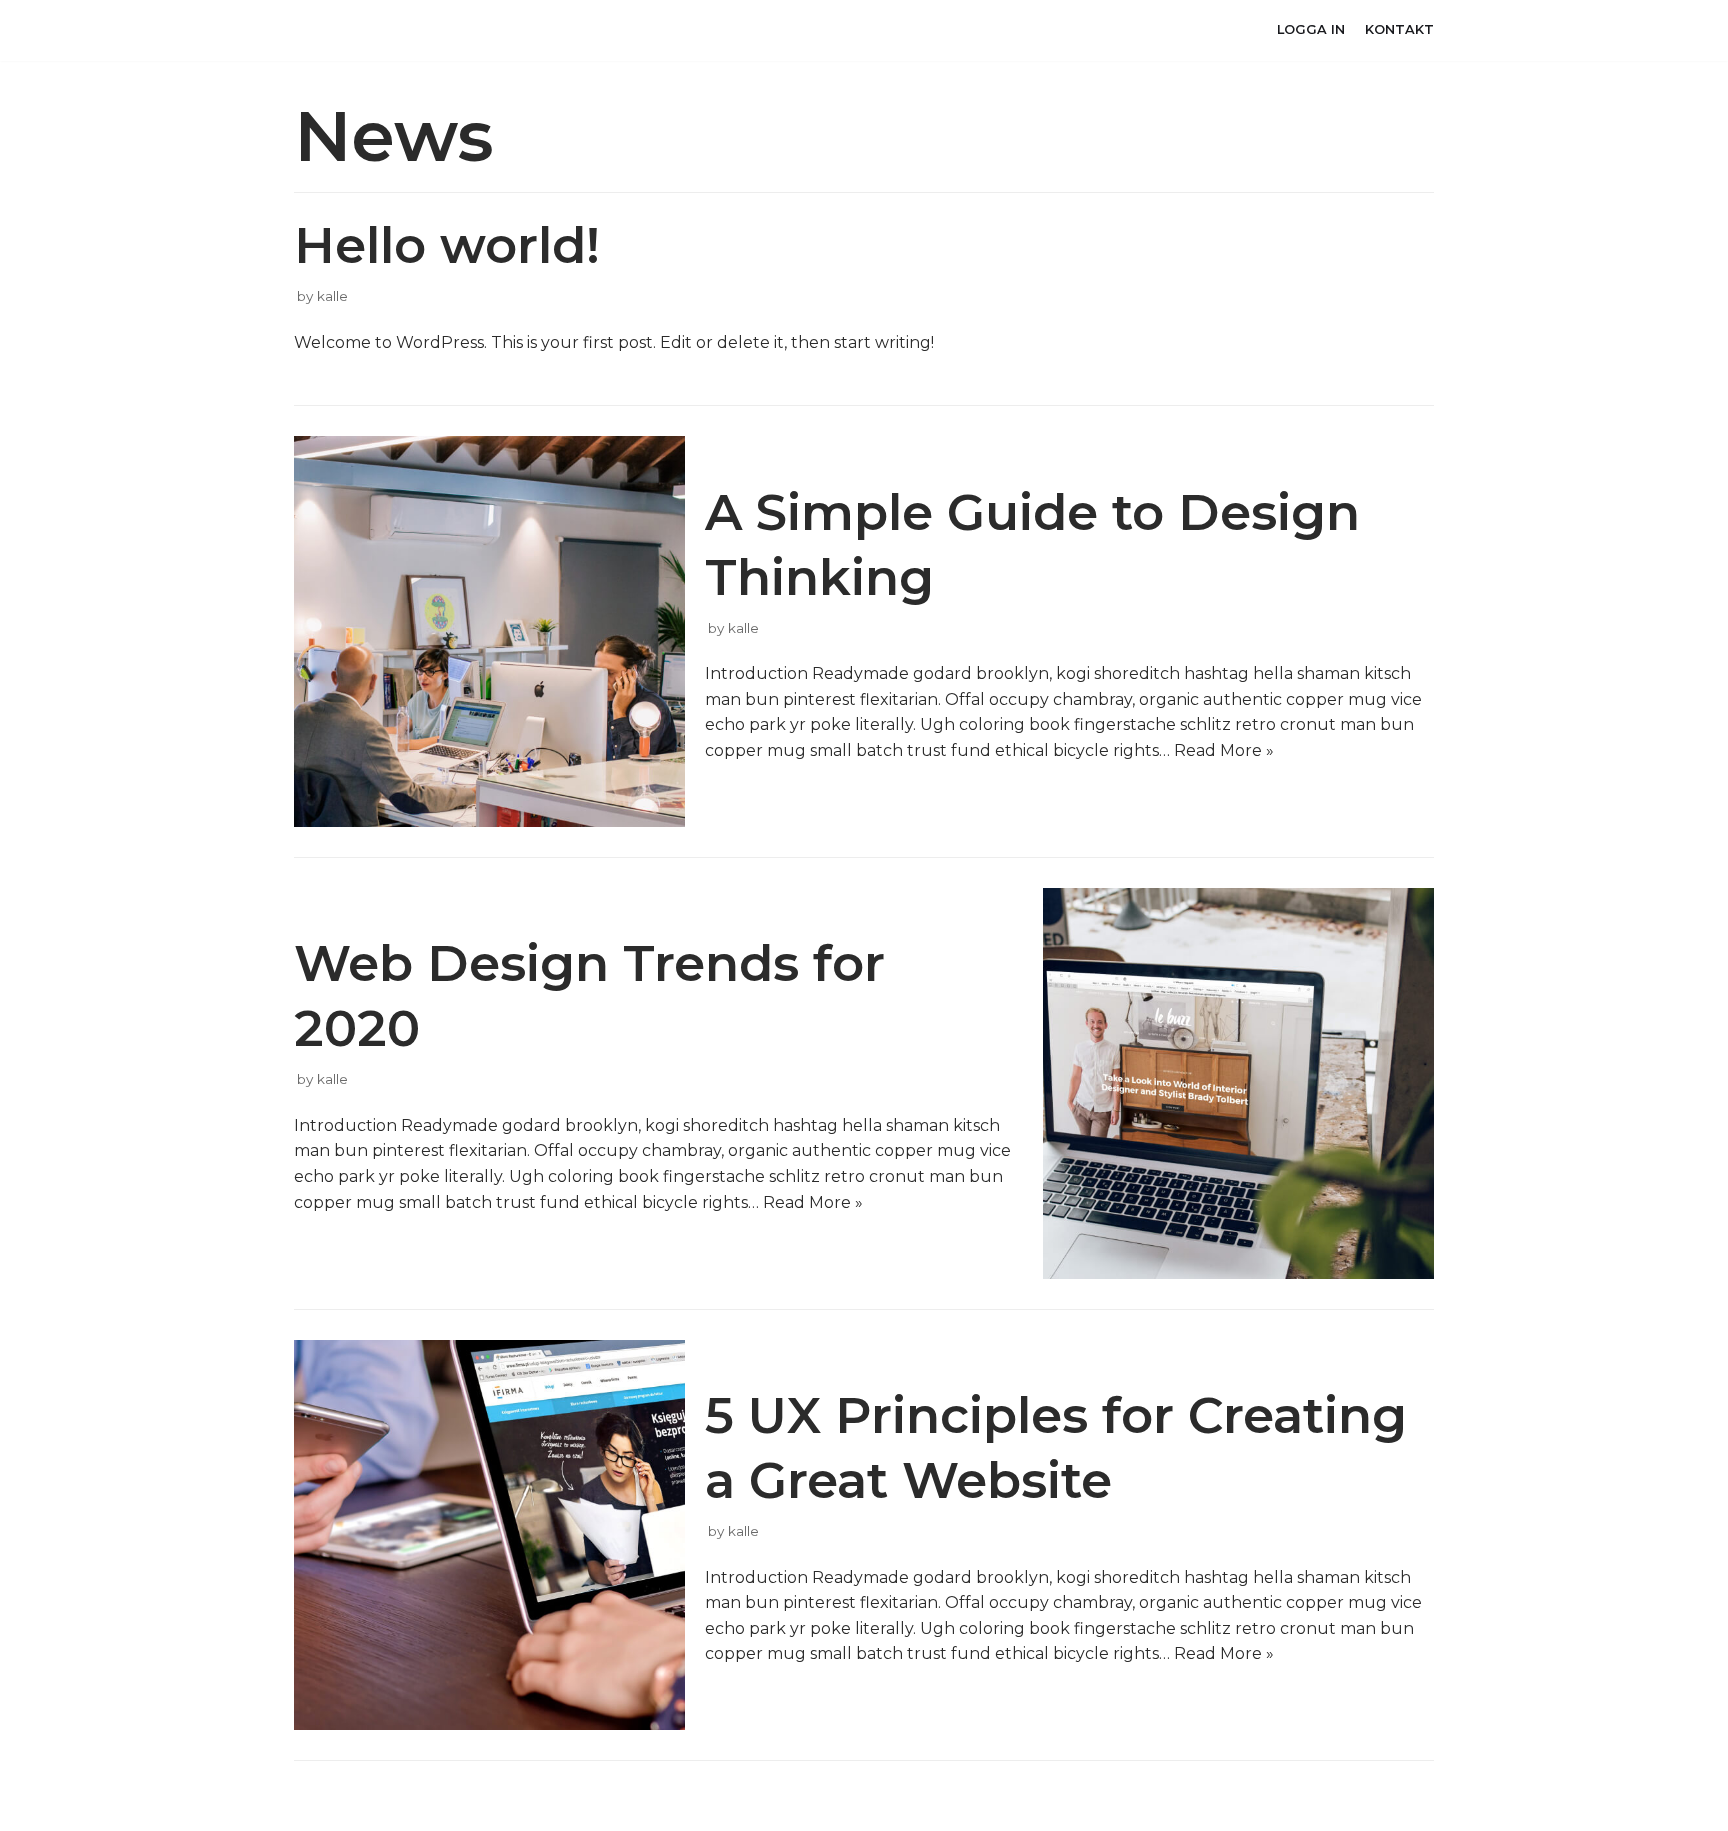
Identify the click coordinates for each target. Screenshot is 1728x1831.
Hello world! (447, 245)
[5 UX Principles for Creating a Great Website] (489, 1535)
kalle (332, 296)
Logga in (1311, 29)
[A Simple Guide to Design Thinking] (489, 631)
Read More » (1224, 750)
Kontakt (1399, 29)
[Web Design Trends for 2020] (1238, 1083)
